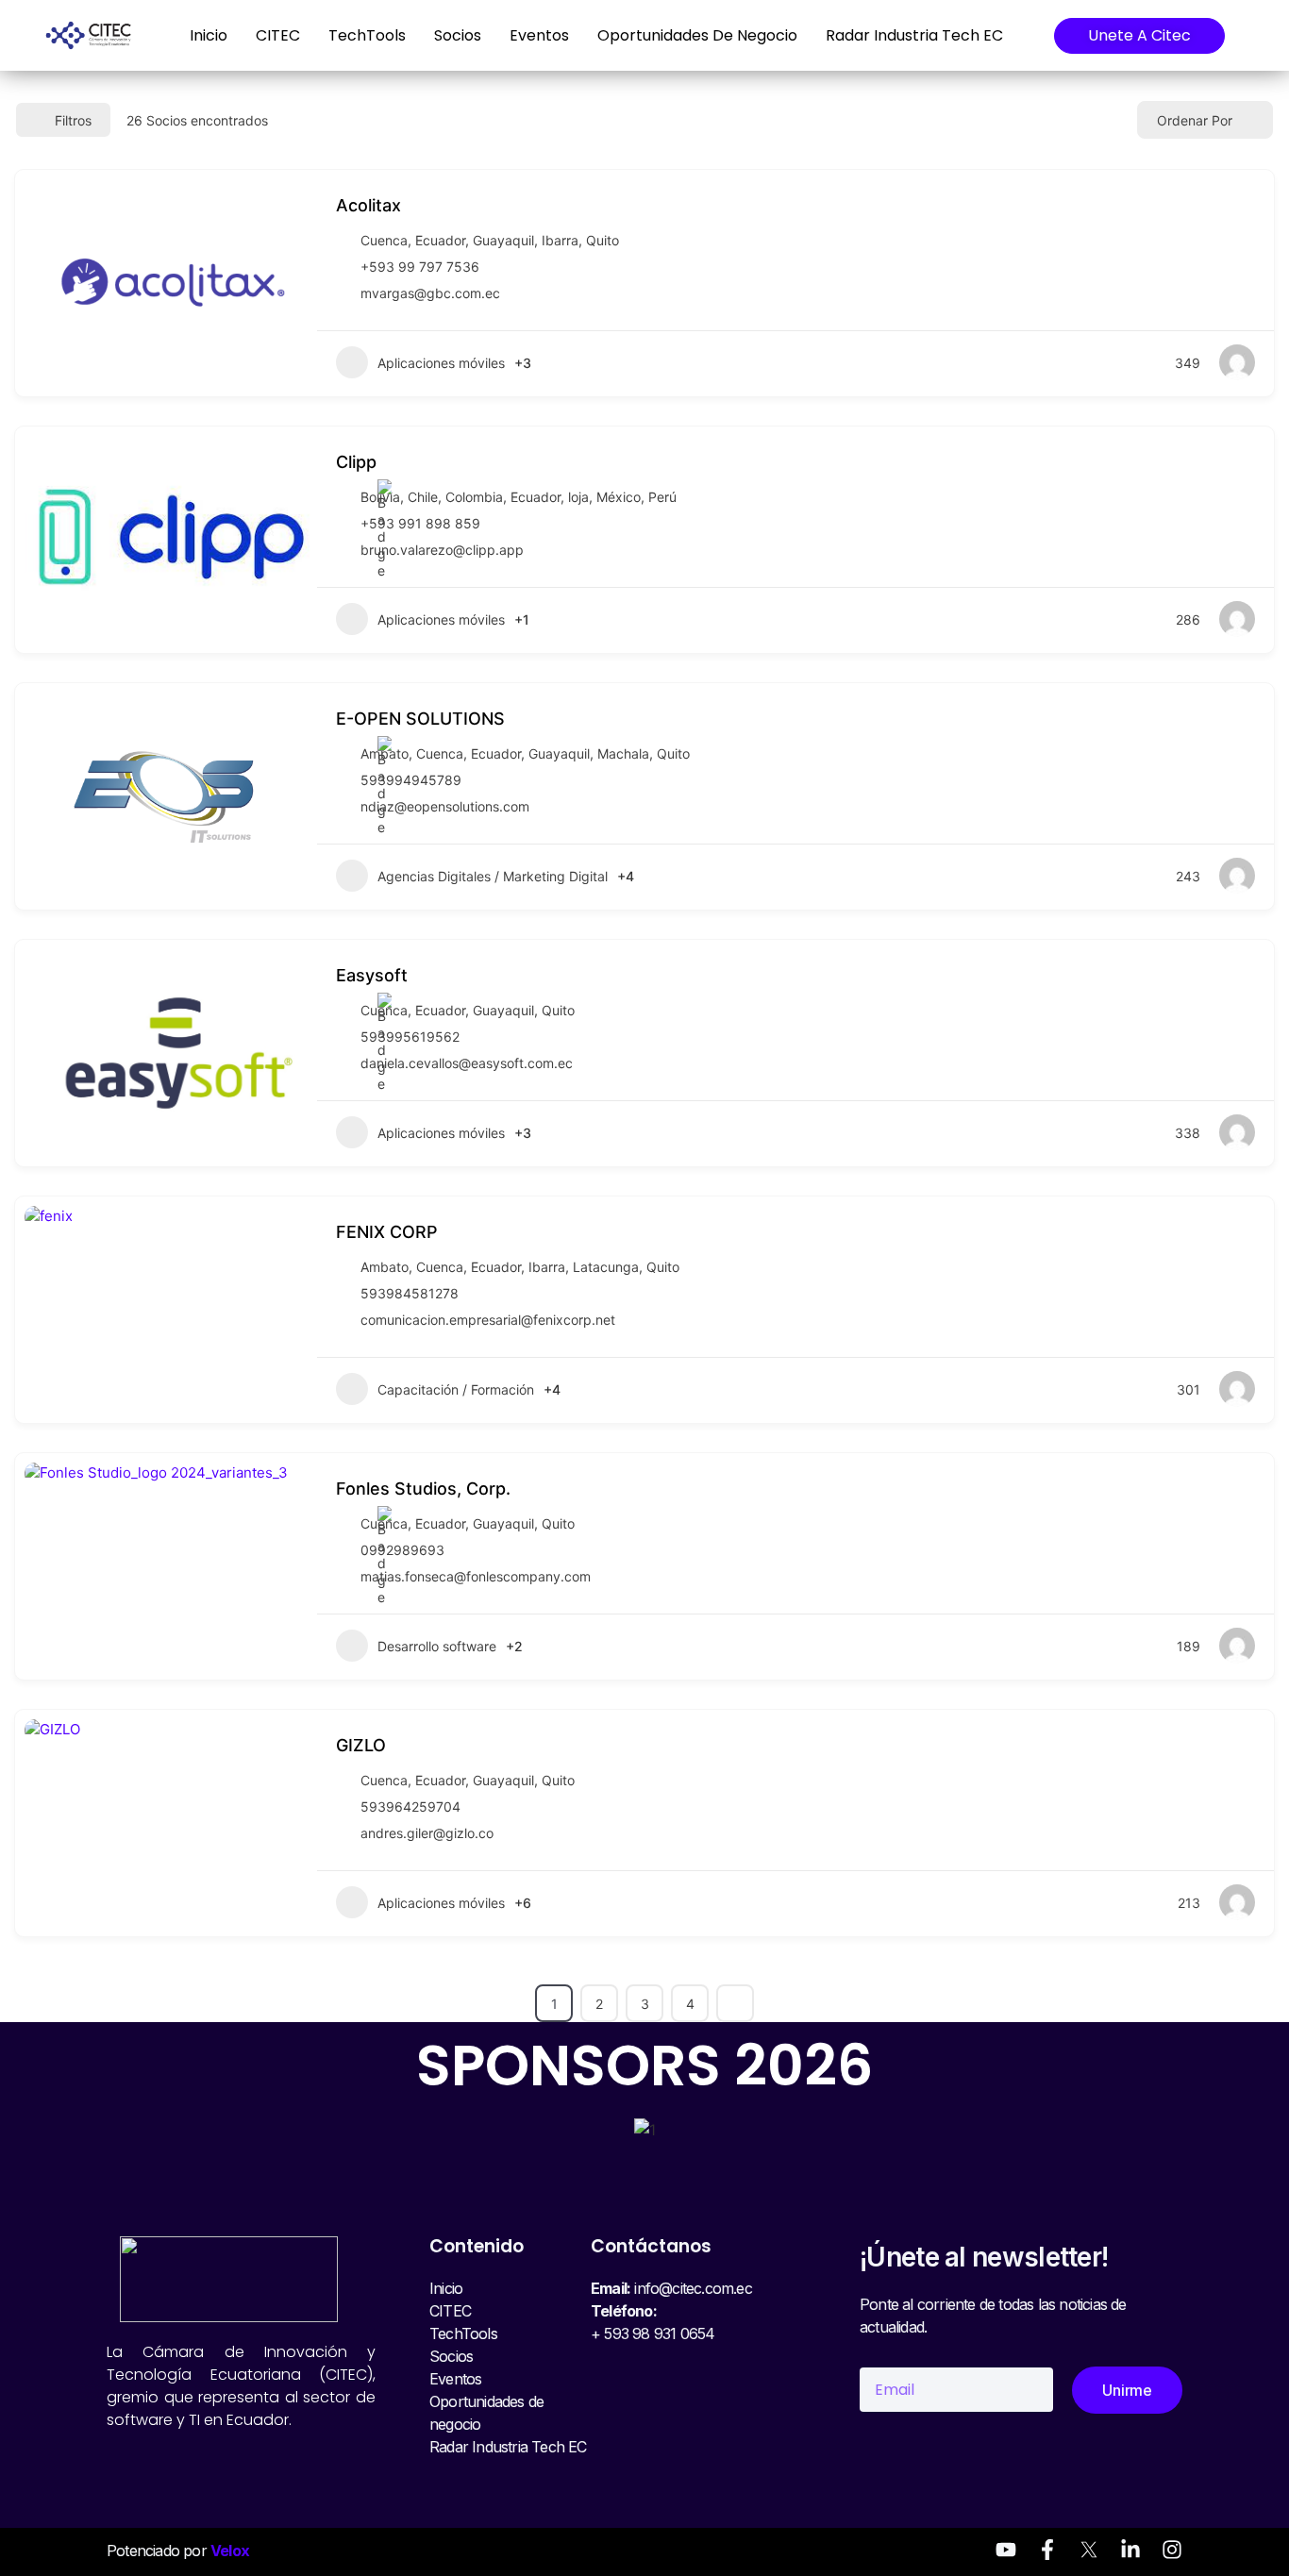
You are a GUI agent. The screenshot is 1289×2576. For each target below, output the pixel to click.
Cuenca (384, 240)
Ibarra (560, 240)
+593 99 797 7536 (420, 267)
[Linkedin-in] (1130, 2550)
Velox (230, 2551)
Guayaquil (503, 240)
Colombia (474, 497)
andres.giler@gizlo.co (427, 1833)
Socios (458, 35)
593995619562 (410, 1037)
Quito (603, 240)
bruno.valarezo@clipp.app (442, 550)
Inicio (209, 35)
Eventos (539, 35)
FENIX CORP (387, 1232)
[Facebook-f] (1047, 2550)
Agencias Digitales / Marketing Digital (493, 876)
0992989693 (402, 1550)
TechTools (367, 35)
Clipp (356, 462)
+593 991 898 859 (420, 523)
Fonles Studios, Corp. (423, 1489)
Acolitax (368, 205)
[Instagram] (1172, 2550)
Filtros (73, 120)
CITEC (278, 35)
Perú (662, 497)
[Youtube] (1006, 2550)
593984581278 (410, 1293)
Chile (423, 497)
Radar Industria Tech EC (914, 35)
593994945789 (411, 780)
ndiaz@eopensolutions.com (445, 806)
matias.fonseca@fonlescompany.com (476, 1576)
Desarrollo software (437, 1646)
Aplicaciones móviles (441, 363)
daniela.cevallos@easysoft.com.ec (467, 1063)
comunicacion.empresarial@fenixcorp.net (488, 1320)
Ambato (385, 1267)
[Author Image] (1237, 362)
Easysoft (372, 975)
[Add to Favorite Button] (1248, 203)
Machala (623, 753)
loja (578, 497)
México (619, 497)
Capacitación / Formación (456, 1389)
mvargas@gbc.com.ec (430, 293)
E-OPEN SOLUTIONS (420, 719)
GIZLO (361, 1745)
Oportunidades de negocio (697, 35)
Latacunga (606, 1267)
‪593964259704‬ (410, 1807)
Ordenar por (1195, 120)
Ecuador (440, 240)
